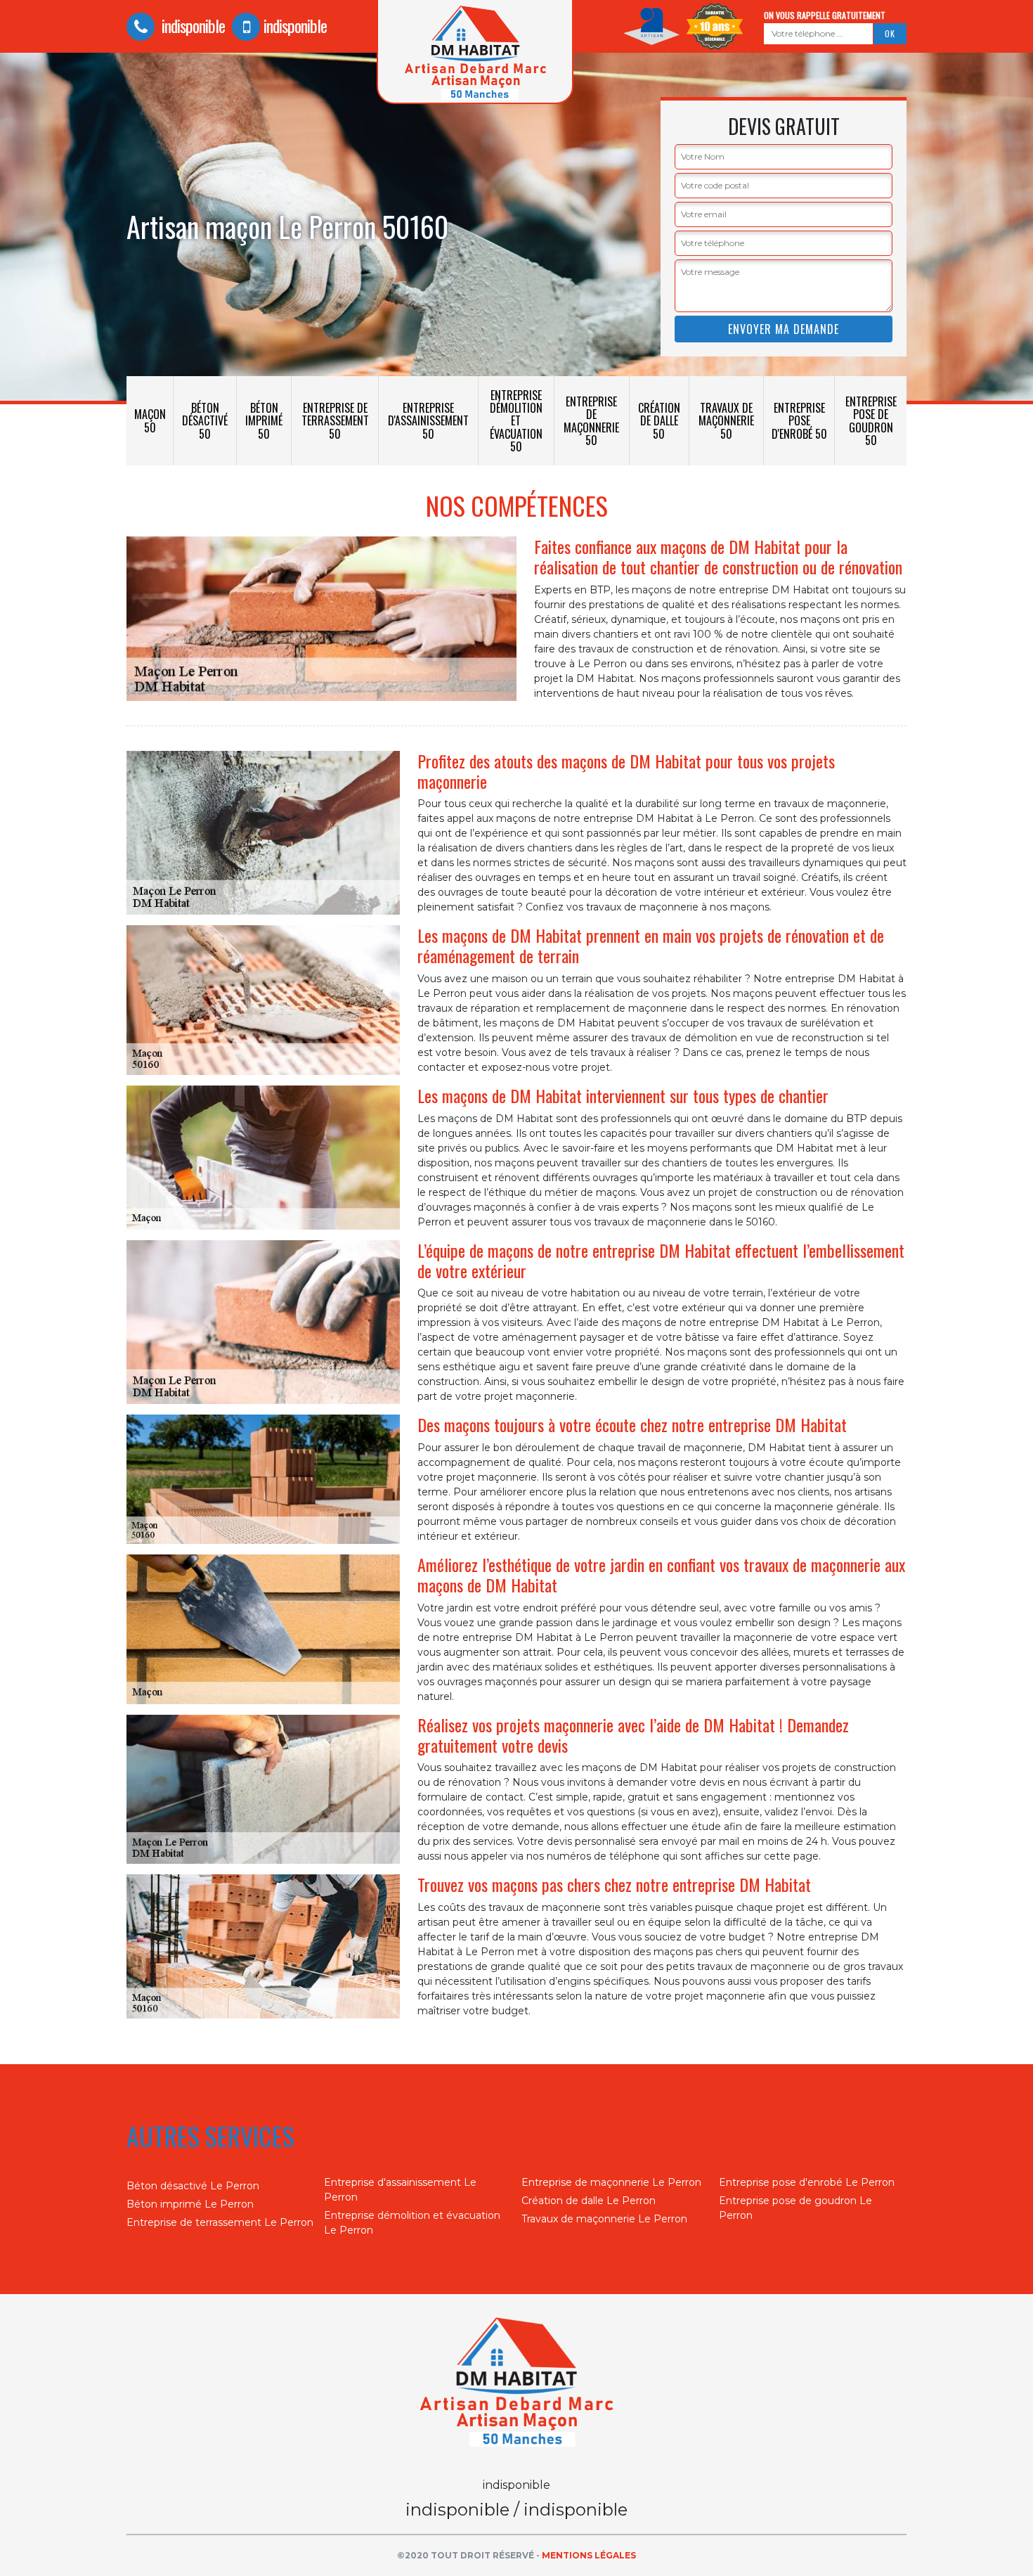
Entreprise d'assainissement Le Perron (400, 2190)
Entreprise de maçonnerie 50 (591, 421)
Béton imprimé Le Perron (190, 2204)
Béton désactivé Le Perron (193, 2186)
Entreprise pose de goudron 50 (871, 421)
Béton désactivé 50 (205, 420)
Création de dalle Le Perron (589, 2201)
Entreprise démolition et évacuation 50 (516, 421)
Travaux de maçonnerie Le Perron (604, 2219)
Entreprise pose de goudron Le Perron (795, 2208)
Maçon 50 (150, 420)
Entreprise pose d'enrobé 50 (799, 420)
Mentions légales (589, 2555)
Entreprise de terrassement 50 (335, 420)
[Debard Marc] (516, 2385)
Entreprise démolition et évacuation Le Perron (412, 2223)
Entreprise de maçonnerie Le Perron (611, 2182)
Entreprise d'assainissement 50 (428, 420)
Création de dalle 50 (659, 420)
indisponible (191, 25)
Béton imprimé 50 (264, 420)
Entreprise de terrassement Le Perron (220, 2222)
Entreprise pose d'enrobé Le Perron (807, 2182)
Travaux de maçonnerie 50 (726, 420)
